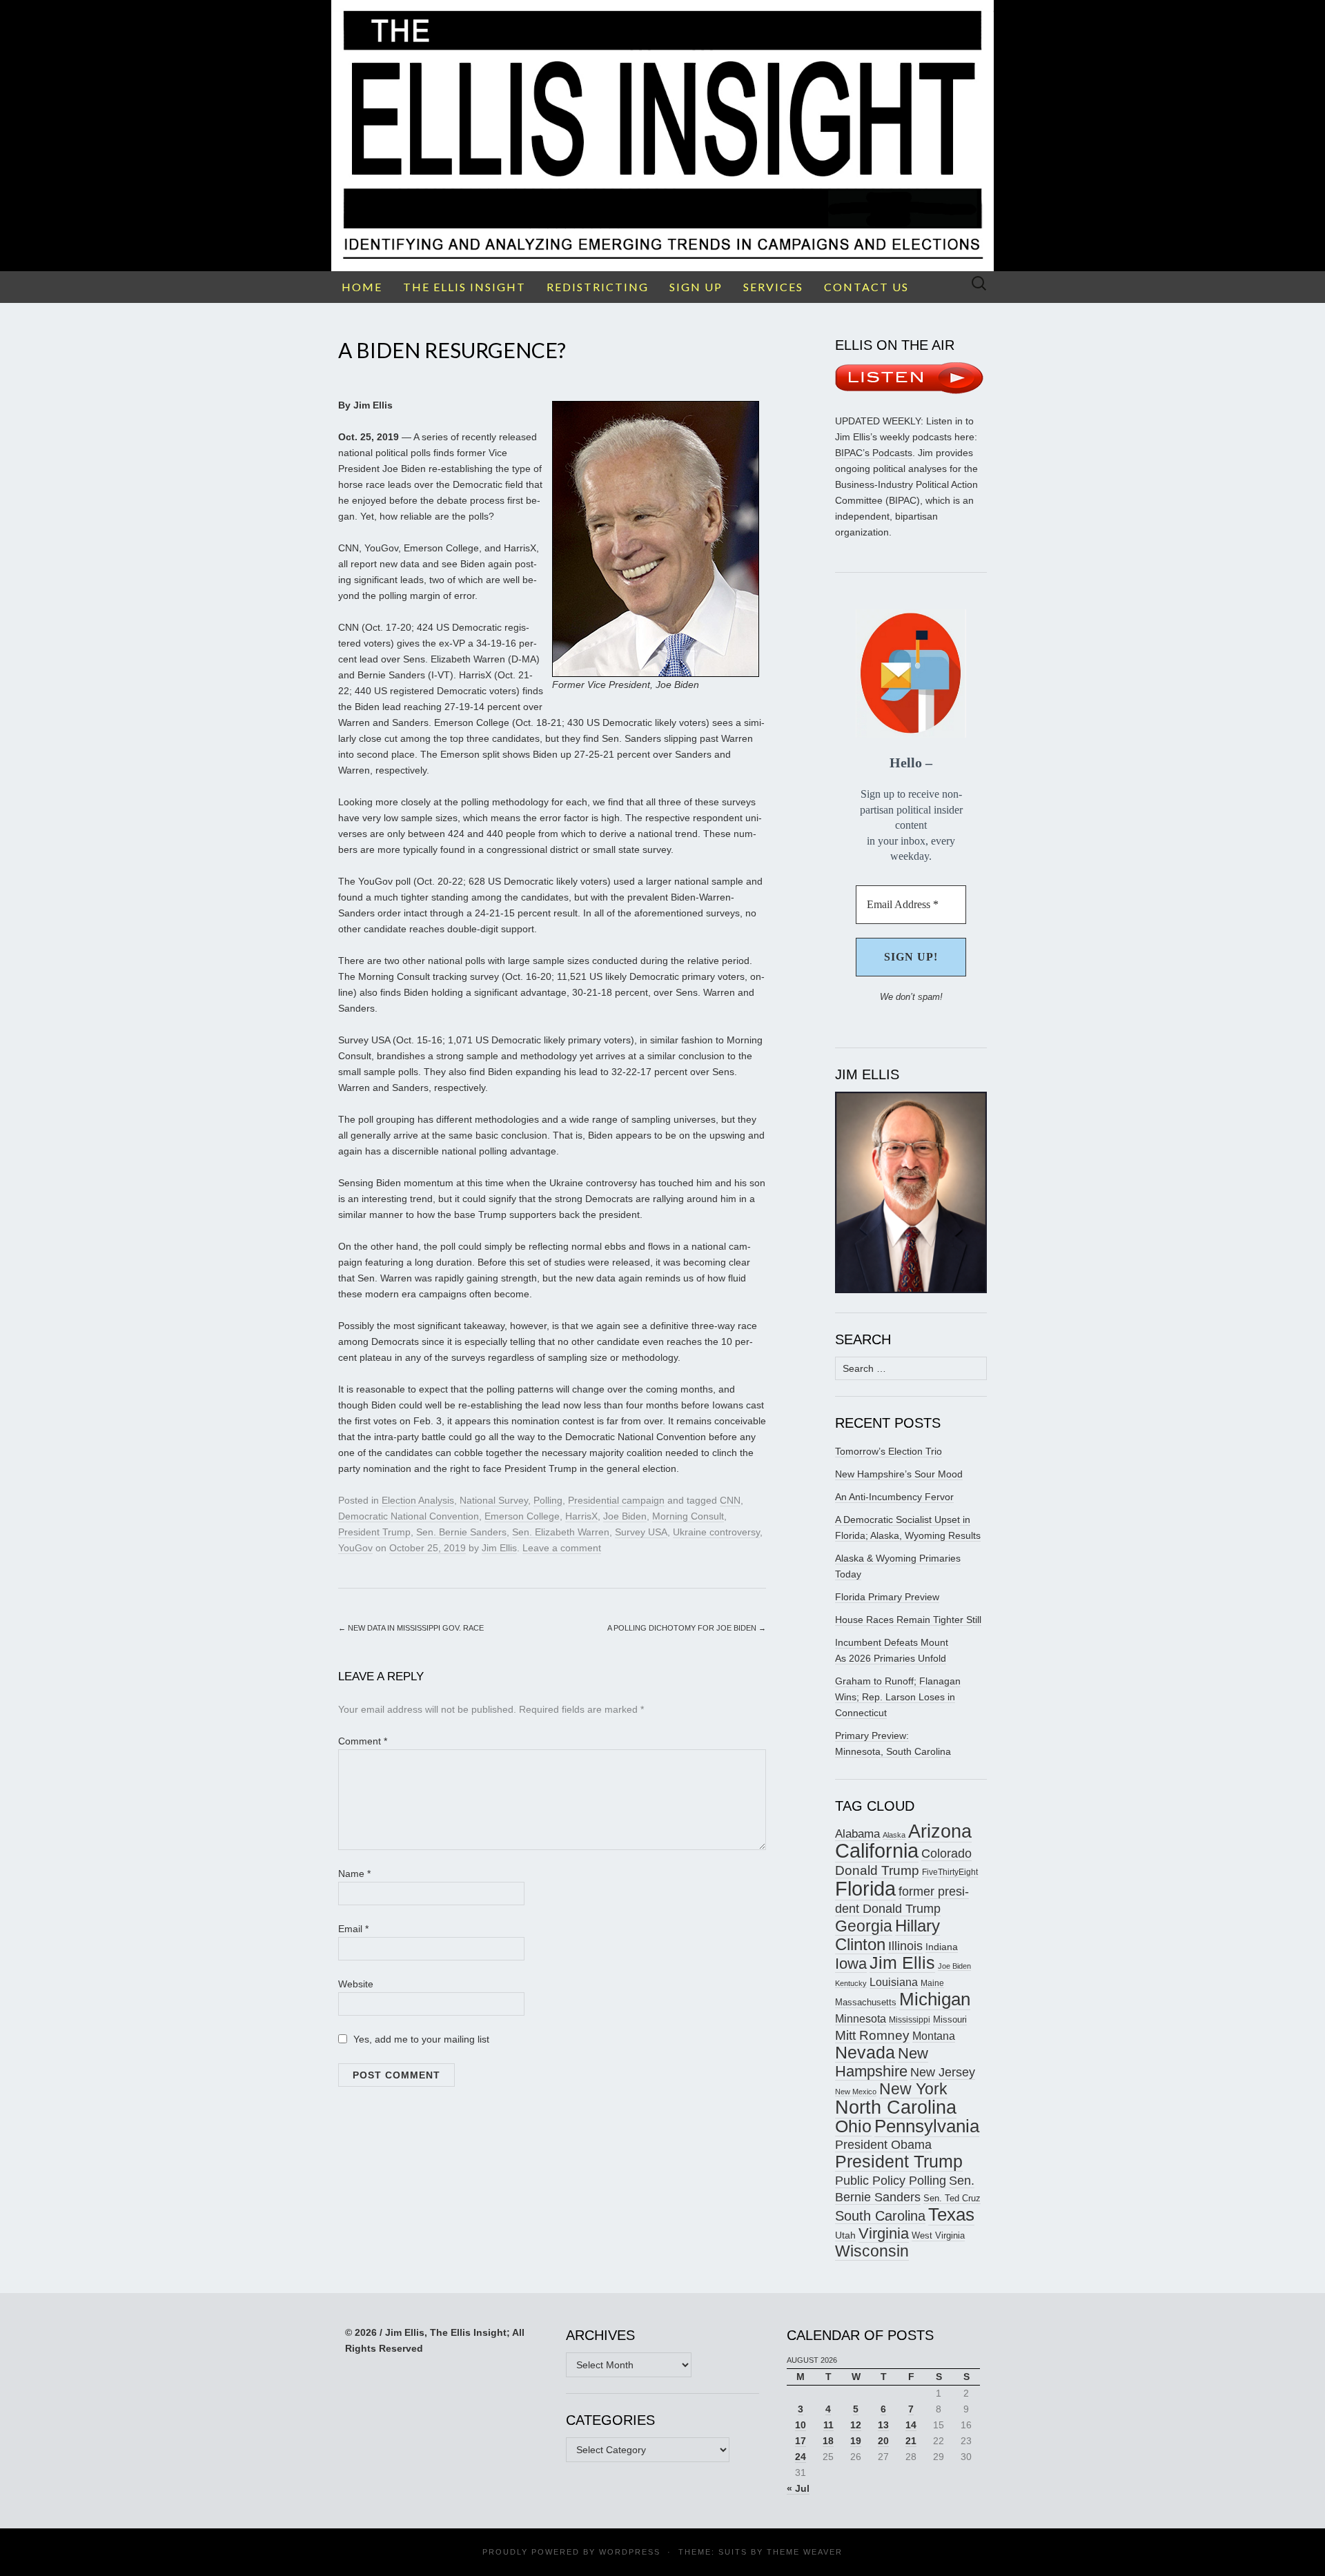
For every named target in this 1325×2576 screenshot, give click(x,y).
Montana (934, 2036)
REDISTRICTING (598, 287)
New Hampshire (882, 2062)
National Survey (494, 1500)
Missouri (950, 2019)
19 (856, 2441)
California (877, 1851)
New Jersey (943, 2072)
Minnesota (861, 2018)
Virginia (884, 2233)
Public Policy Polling (891, 2180)
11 (828, 2425)
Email (353, 1929)
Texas (951, 2214)
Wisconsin (872, 2251)
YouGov (355, 1548)
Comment (363, 1741)
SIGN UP (696, 287)
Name (354, 1874)
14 (911, 2425)
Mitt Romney (872, 2035)
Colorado (946, 1854)
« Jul (798, 2488)
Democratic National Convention (409, 1516)
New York (913, 2089)
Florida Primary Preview (887, 1597)
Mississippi (910, 2019)
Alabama (857, 1833)
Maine (932, 1983)
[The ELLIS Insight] (662, 136)
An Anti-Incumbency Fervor (894, 1497)
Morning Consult (688, 1516)
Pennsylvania (927, 2126)
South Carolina (880, 2216)
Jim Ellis (499, 1548)
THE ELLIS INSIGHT (464, 287)
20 (883, 2441)
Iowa (851, 1964)
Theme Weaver (805, 2552)
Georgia (864, 1926)
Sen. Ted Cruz (952, 2199)
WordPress (630, 2552)
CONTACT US (866, 287)
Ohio (853, 2126)
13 (883, 2425)
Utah (845, 2235)
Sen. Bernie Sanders (461, 1532)
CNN (730, 1500)
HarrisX (581, 1516)
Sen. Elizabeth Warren (561, 1532)
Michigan (935, 1999)
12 (856, 2425)
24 (801, 2457)
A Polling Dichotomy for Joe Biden (687, 1628)
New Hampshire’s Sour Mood (899, 1474)
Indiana (942, 1947)
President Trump (374, 1532)
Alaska (894, 1835)
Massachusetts (866, 2003)
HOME (362, 287)
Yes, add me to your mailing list (420, 2039)
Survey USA (641, 1532)
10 (801, 2425)
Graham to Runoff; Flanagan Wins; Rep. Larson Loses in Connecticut (898, 1697)
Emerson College (522, 1516)
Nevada (865, 2053)
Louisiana (894, 1982)
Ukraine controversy (716, 1532)
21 (911, 2441)
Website (356, 1984)
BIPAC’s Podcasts (874, 453)
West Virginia (938, 2235)
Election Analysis (418, 1500)
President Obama (883, 2145)
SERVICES (773, 287)
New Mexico (856, 2092)
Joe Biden (625, 1516)
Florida (865, 1888)
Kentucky (851, 1983)
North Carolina (896, 2107)
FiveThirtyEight (950, 1872)
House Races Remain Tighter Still (908, 1620)
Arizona (940, 1831)
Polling (548, 1500)
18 (828, 2441)
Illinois (905, 1946)
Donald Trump (877, 1870)
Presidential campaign (616, 1500)
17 (801, 2441)
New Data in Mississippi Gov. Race (411, 1628)
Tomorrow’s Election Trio (889, 1451)
